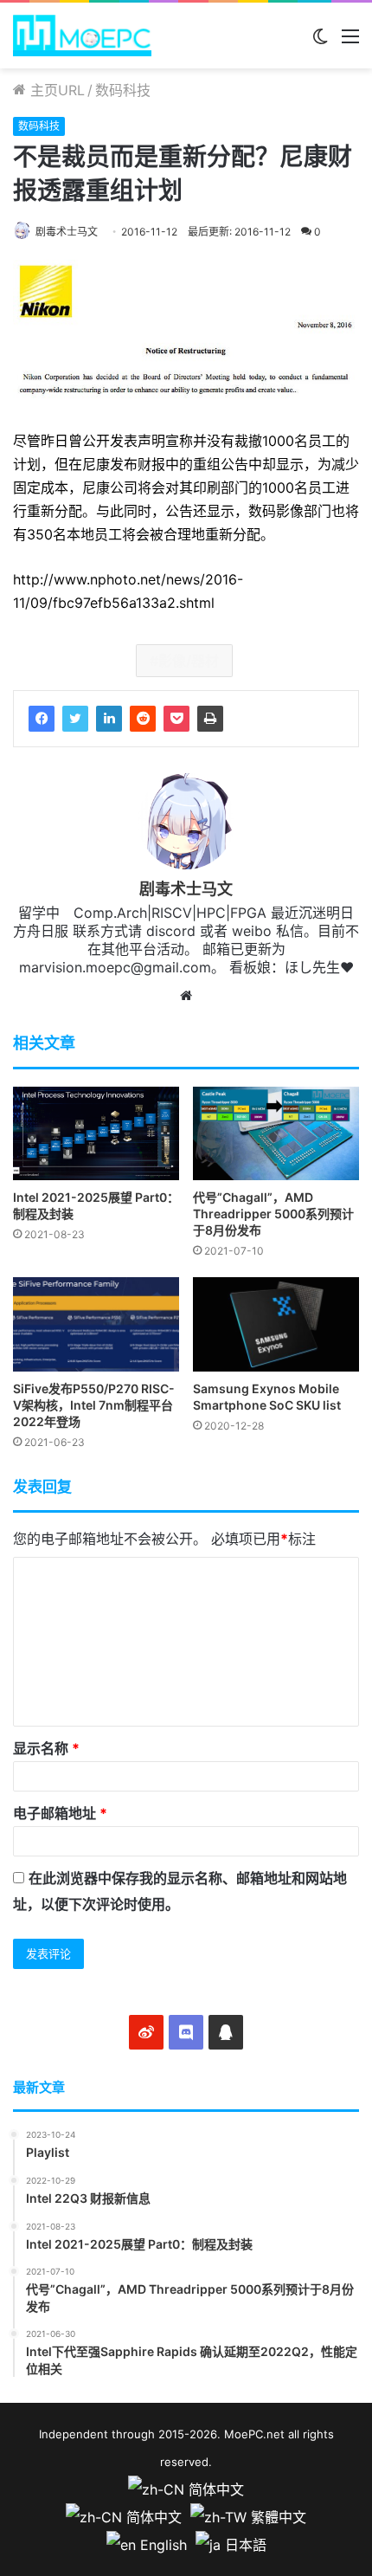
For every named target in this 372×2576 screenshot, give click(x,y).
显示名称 (46, 1748)
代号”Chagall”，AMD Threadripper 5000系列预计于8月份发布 (273, 1214)
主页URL (55, 90)
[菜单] (350, 42)
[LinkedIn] (109, 719)
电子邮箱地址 (60, 1813)
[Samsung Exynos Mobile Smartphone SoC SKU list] (276, 1324)
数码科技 (123, 90)
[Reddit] (143, 719)
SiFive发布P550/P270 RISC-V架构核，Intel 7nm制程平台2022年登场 (94, 1405)
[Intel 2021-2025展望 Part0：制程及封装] (96, 1133)
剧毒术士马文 (67, 232)
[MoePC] (82, 36)
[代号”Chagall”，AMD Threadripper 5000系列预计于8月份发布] (276, 1133)
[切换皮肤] (320, 42)
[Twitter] (75, 719)
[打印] (210, 719)
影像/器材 (189, 661)
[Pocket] (176, 719)
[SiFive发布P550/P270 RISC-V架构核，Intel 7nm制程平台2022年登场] (96, 1324)
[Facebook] (42, 719)
